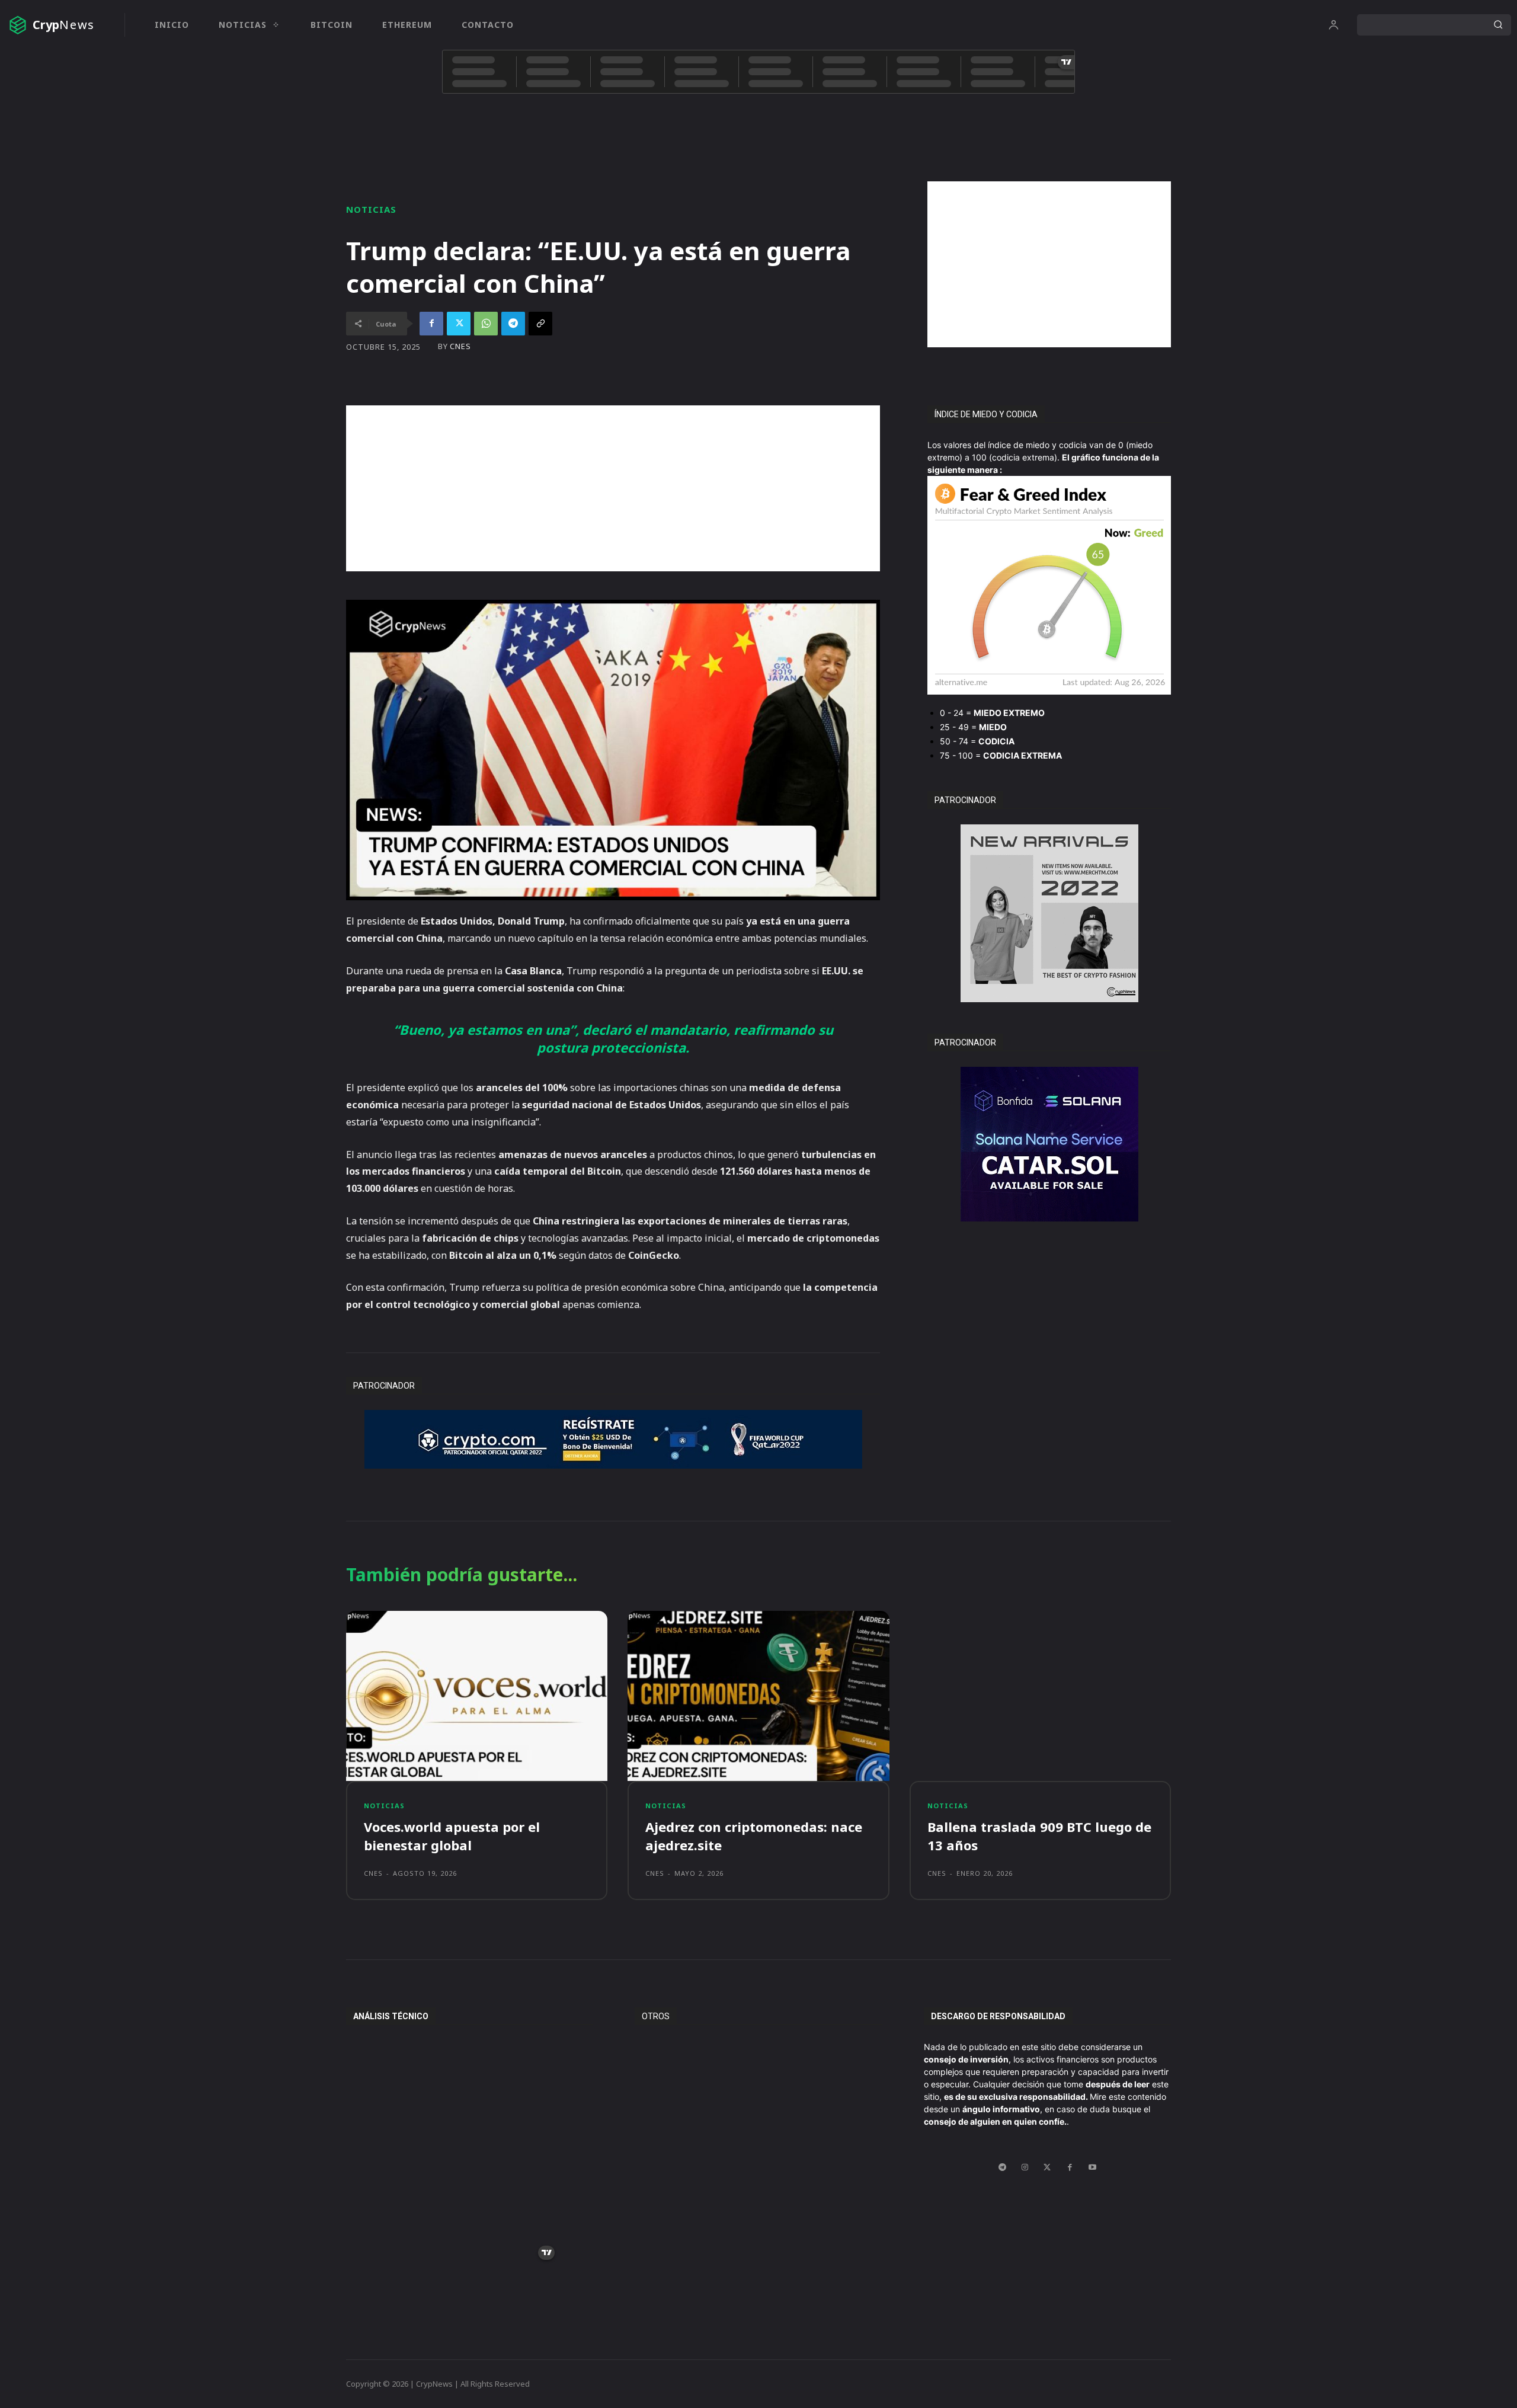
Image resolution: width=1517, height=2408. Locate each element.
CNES (460, 346)
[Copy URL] (540, 324)
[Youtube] (1092, 2167)
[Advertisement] (1049, 264)
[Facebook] (431, 324)
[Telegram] (513, 324)
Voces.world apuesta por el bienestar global (452, 1836)
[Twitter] (459, 324)
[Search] (1498, 25)
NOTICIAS (371, 210)
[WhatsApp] (486, 324)
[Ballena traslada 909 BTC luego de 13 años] (1040, 1696)
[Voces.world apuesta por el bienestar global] (477, 1696)
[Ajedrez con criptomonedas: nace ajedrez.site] (758, 1696)
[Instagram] (1025, 2167)
